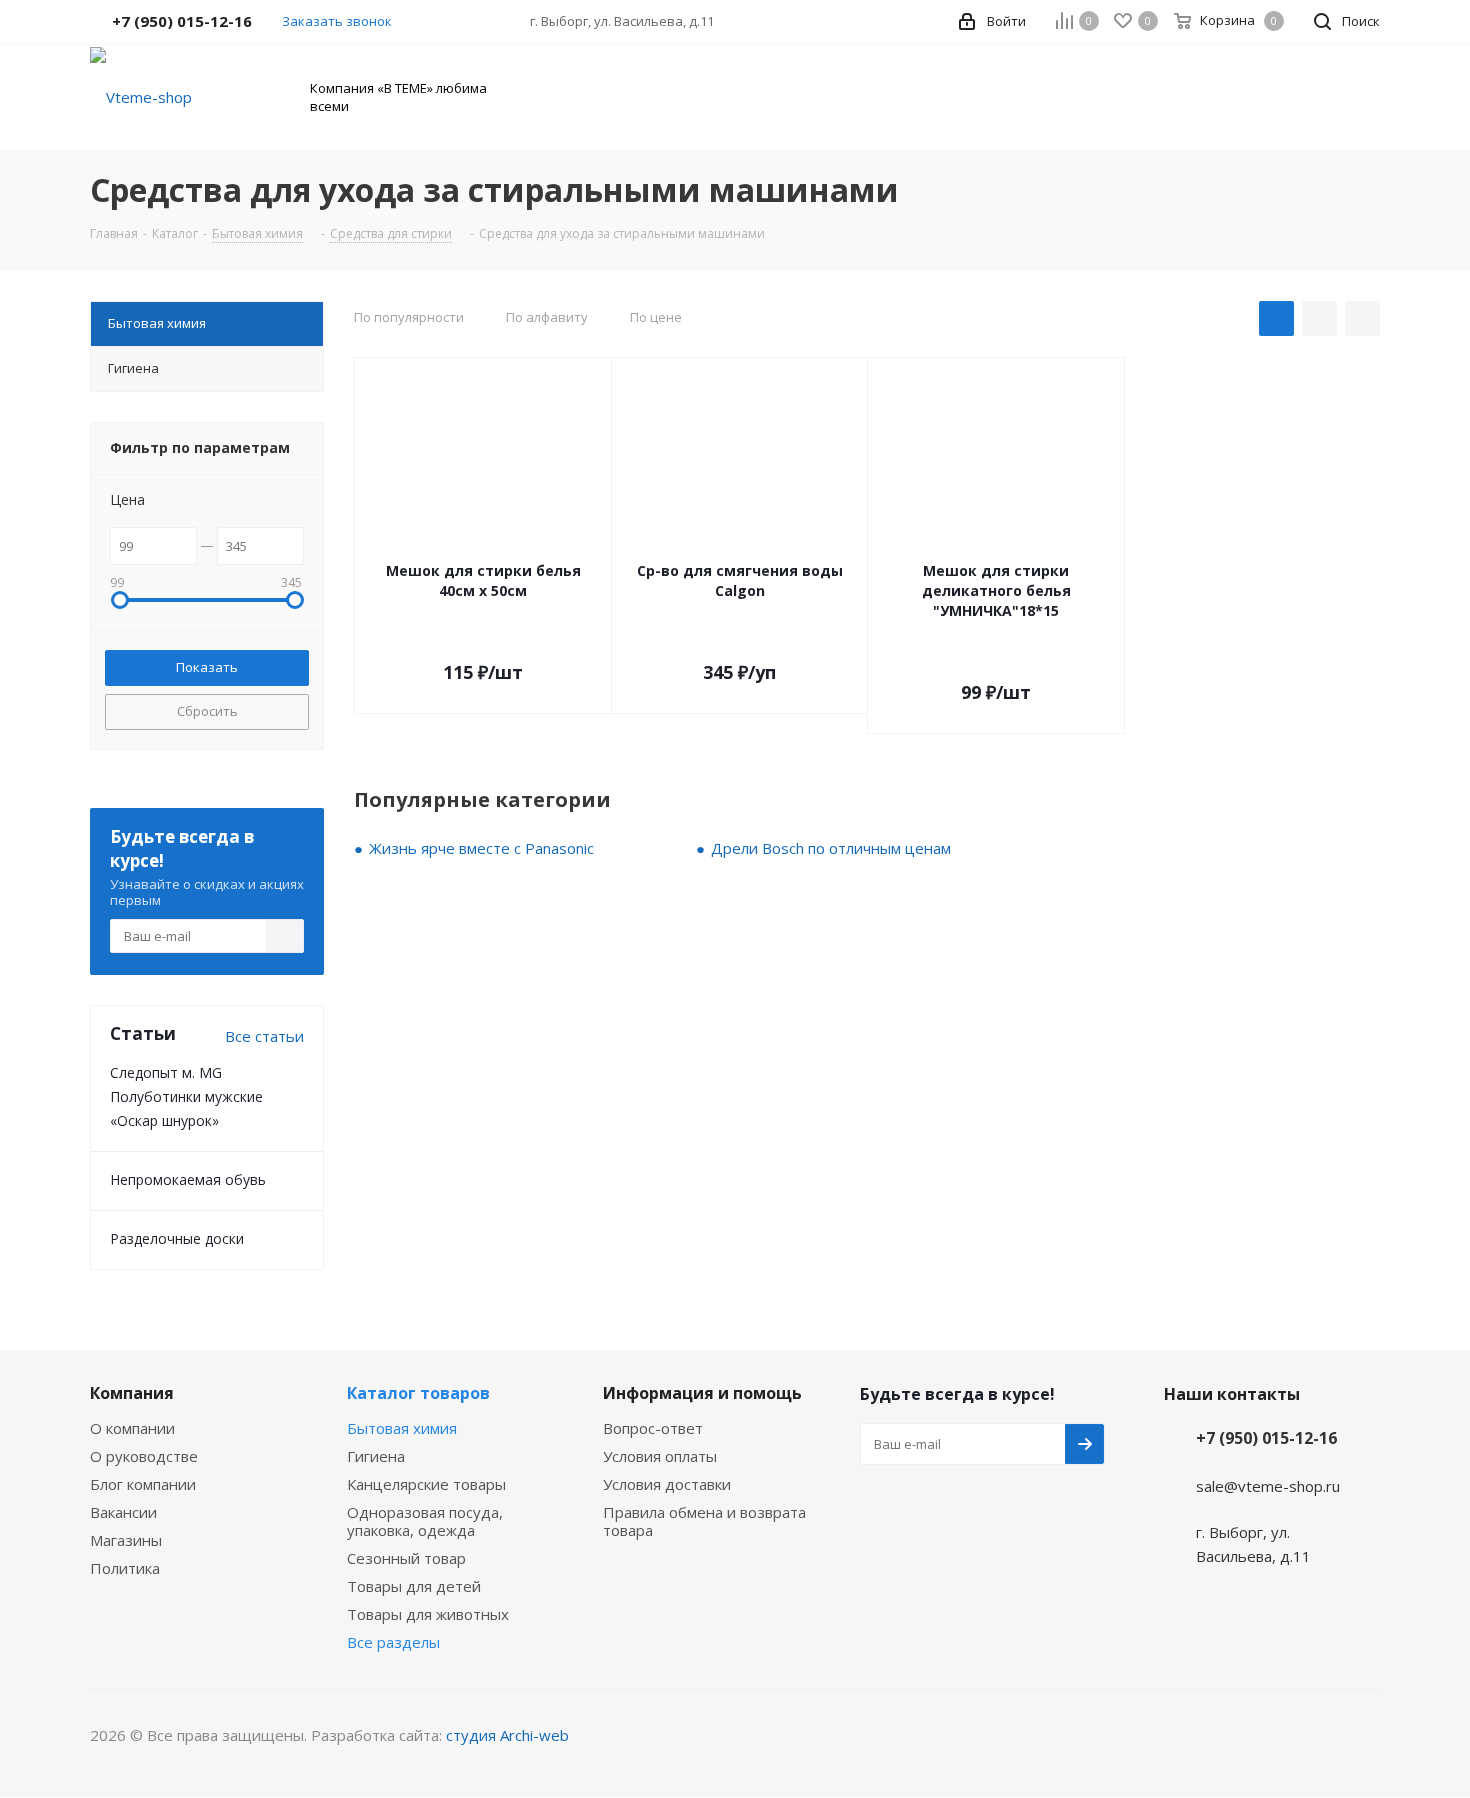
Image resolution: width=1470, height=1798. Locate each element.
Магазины (126, 1540)
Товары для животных (428, 1614)
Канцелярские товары (426, 1484)
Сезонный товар (406, 1558)
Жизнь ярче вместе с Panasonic (481, 848)
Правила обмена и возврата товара (704, 1521)
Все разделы (393, 1642)
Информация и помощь (702, 1393)
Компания (132, 1393)
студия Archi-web (507, 1735)
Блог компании (143, 1484)
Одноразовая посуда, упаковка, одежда (425, 1521)
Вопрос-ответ (653, 1428)
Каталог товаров (418, 1393)
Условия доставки (667, 1484)
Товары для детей (414, 1586)
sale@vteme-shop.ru (1268, 1486)
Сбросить (207, 711)
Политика (125, 1568)
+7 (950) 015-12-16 (1266, 1438)
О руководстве (144, 1456)
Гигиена (376, 1456)
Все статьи (264, 1036)
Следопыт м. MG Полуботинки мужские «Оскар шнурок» (186, 1096)
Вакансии (123, 1512)
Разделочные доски (177, 1238)
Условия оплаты (660, 1456)
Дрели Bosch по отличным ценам (831, 848)
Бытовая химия (402, 1428)
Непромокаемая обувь (188, 1179)
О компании (132, 1428)
